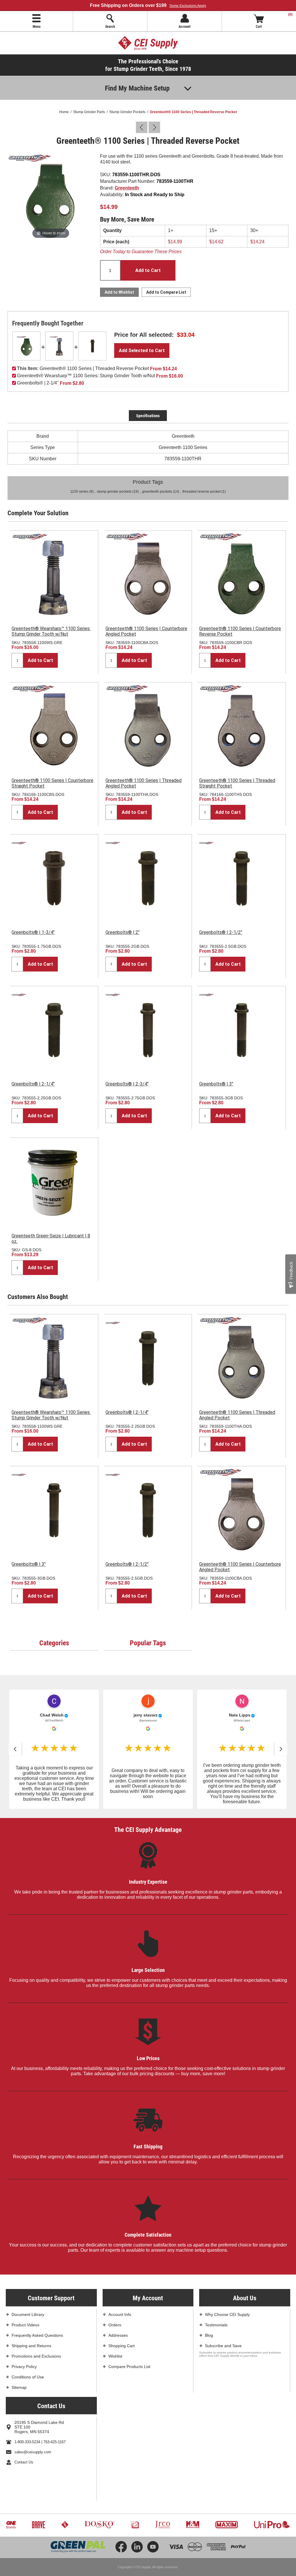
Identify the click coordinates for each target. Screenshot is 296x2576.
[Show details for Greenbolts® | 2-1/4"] (92, 346)
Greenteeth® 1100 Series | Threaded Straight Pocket (237, 783)
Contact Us (24, 2462)
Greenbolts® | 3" (216, 1084)
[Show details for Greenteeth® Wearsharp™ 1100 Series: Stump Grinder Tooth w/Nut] (59, 346)
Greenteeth (127, 188)
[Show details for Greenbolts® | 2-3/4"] (148, 1030)
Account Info (120, 2314)
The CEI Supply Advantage (148, 1829)
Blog (209, 2335)
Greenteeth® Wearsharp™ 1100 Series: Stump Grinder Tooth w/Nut (51, 631)
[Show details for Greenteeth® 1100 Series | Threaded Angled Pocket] (148, 726)
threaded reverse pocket (201, 492)
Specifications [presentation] (148, 416)
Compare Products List (129, 2367)
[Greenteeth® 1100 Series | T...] (142, 127)
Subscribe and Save (223, 2346)
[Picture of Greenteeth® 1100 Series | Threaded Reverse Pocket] (51, 196)
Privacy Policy (24, 2367)
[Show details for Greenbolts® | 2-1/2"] (242, 878)
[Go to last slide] (15, 1749)
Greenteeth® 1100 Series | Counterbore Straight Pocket (52, 783)
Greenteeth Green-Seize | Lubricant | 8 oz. (51, 1239)
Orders (115, 2325)
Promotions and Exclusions (36, 2356)
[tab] (148, 416)
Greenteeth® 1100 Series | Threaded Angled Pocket (144, 783)
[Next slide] (281, 1749)
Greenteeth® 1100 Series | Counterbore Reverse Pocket (240, 631)
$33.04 (186, 335)
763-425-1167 (54, 2442)
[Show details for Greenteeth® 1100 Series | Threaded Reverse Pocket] (26, 346)
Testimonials (216, 2325)
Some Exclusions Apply (188, 6)
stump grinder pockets (114, 492)
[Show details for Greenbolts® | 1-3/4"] (54, 878)
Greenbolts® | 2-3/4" (127, 1084)
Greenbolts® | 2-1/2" (221, 932)
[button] (54, 1749)
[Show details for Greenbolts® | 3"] (242, 1030)
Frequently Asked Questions (37, 2335)
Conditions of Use (28, 2377)
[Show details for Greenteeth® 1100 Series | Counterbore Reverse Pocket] (242, 575)
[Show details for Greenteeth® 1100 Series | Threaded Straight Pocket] (242, 726)
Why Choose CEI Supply (227, 2314)
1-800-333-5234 (27, 2442)
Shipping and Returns (31, 2346)
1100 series (79, 492)
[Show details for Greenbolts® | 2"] (148, 878)
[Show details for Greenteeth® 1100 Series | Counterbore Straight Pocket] (54, 726)
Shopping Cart (122, 2346)
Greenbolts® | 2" (123, 932)
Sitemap (19, 2387)
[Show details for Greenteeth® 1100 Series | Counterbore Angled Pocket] (148, 575)
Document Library (28, 2314)
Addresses (118, 2335)
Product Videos (25, 2325)
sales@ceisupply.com (33, 2452)
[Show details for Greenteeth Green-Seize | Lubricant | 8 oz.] (54, 1182)
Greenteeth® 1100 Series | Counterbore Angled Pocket (146, 631)
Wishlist (115, 2356)
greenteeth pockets (157, 492)
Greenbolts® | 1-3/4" (33, 932)
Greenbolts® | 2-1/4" (33, 1084)
